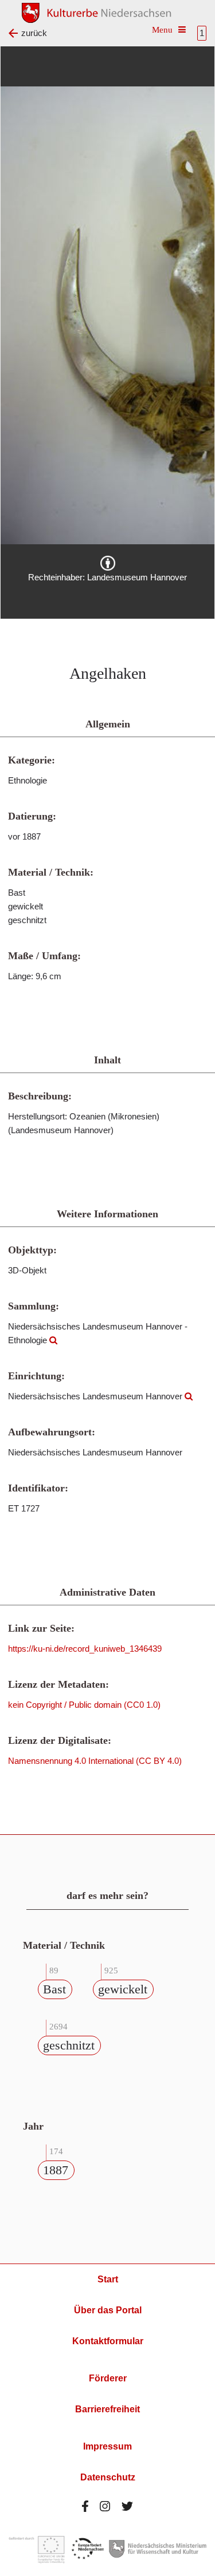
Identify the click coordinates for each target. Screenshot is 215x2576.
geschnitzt (69, 2045)
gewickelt (123, 1989)
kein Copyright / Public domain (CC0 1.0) (84, 1705)
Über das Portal (108, 2310)
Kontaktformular (108, 2341)
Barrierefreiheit (107, 2409)
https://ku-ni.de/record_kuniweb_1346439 (85, 1649)
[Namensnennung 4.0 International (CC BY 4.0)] (108, 563)
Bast (54, 1989)
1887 (56, 2170)
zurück (34, 33)
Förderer (108, 2378)
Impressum (107, 2446)
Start (108, 2279)
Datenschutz (108, 2477)
